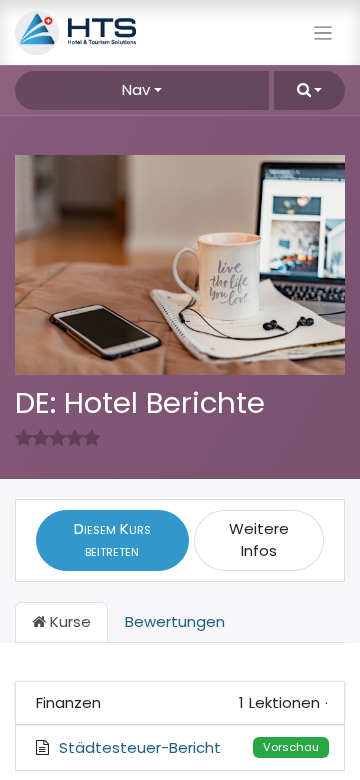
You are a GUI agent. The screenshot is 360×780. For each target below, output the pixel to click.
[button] (309, 90)
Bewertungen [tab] (175, 621)
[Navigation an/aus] (323, 32)
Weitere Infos (259, 540)
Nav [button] (136, 89)
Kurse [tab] (68, 621)
